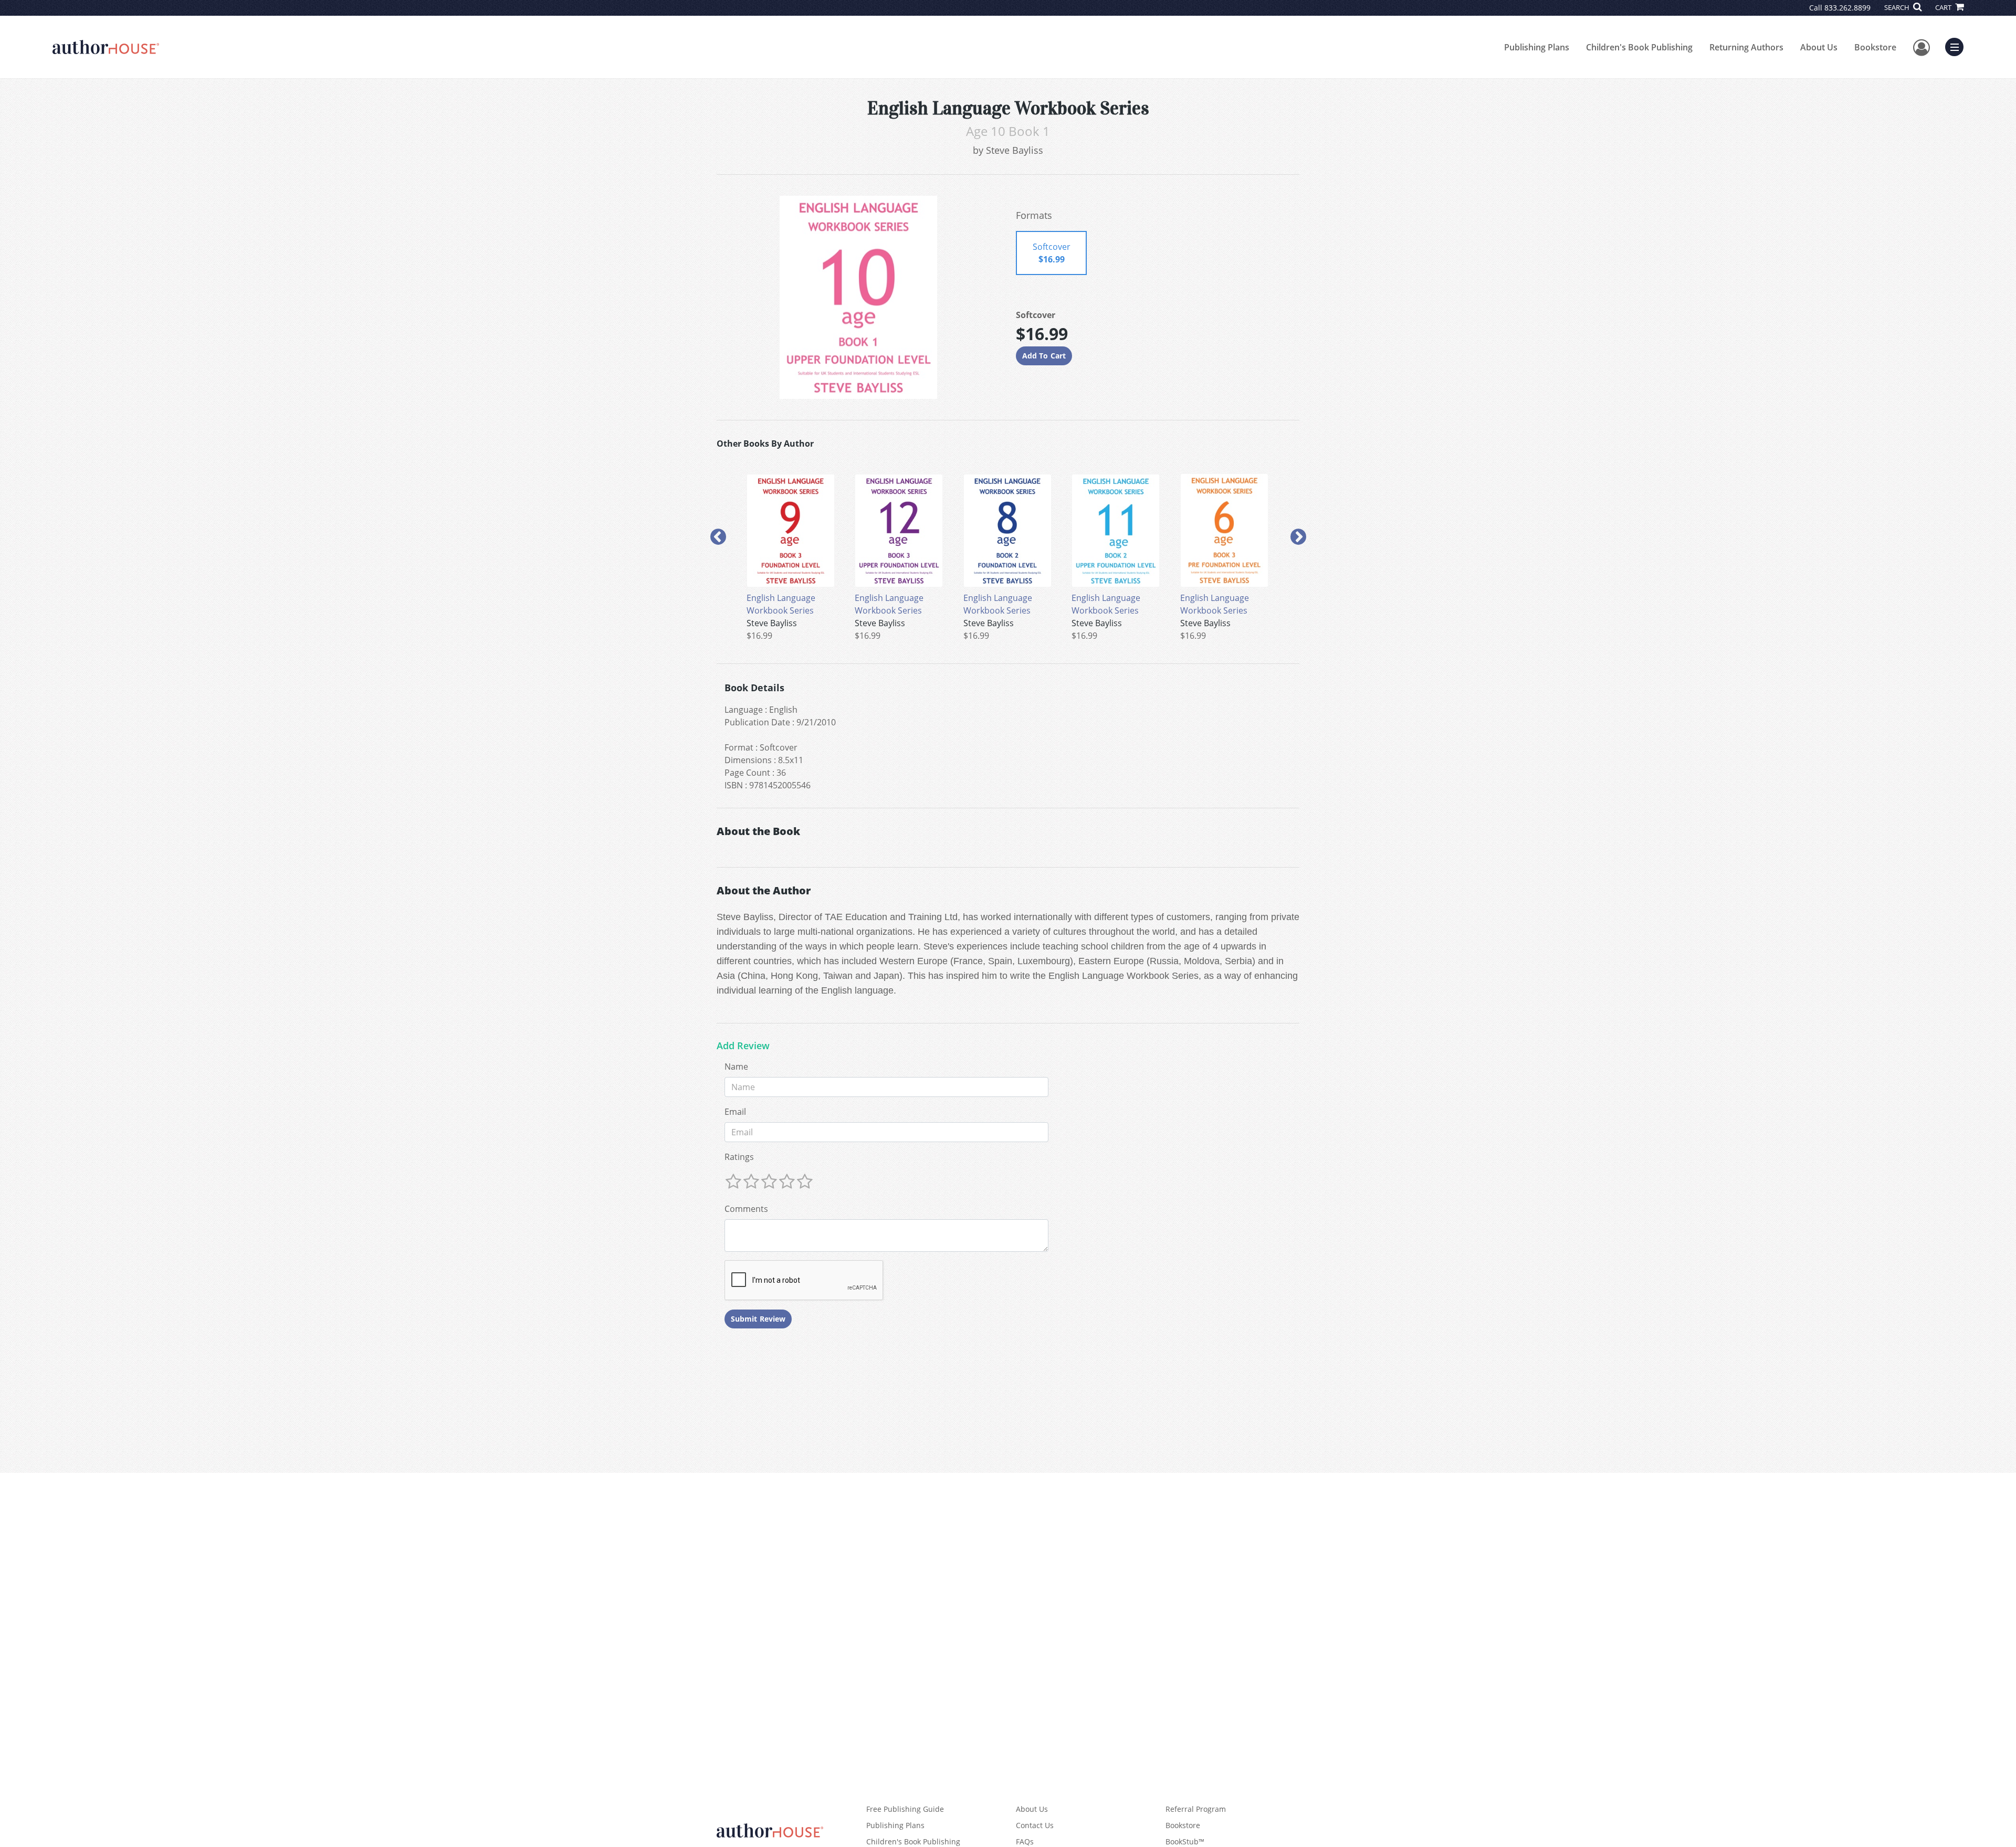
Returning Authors (1746, 47)
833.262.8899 (1847, 8)
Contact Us (1035, 1825)
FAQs (1025, 1841)
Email (735, 1112)
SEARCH (1898, 7)
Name (736, 1067)
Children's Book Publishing (1639, 47)
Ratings (739, 1157)
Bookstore (1875, 47)
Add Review (743, 1046)
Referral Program (1196, 1809)
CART (1944, 7)
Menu (1958, 46)
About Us (1819, 47)
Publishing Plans (1537, 47)
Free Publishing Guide (905, 1809)
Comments (746, 1209)
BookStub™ (1185, 1841)
